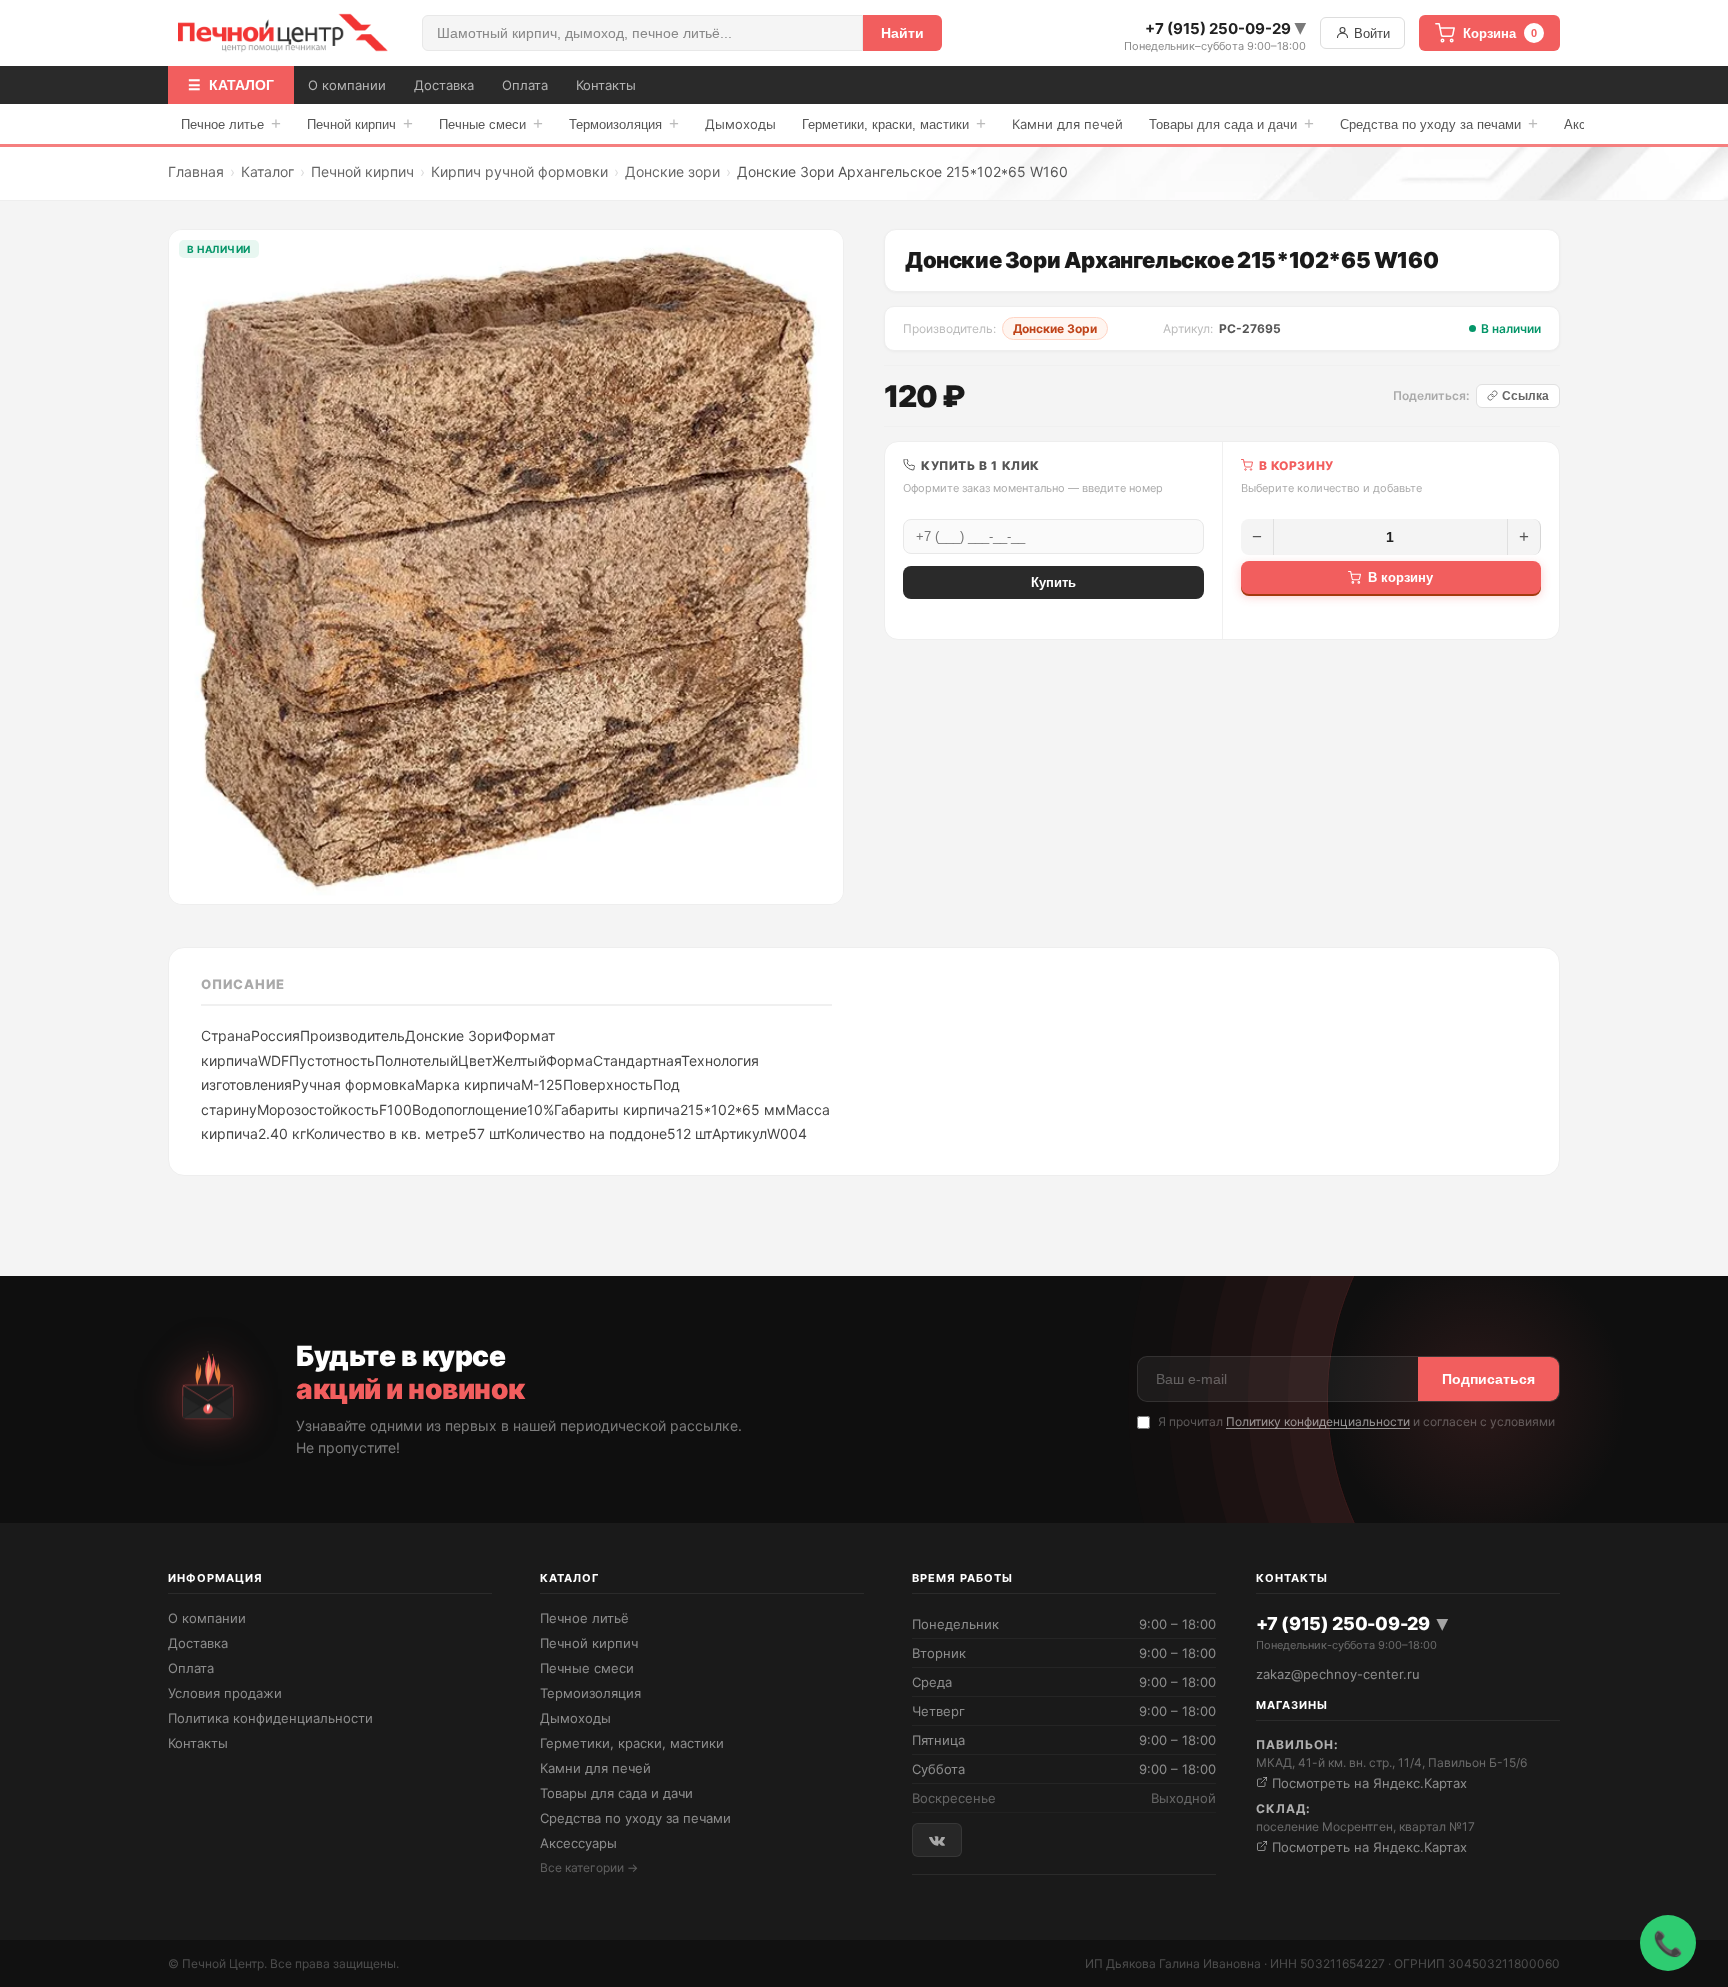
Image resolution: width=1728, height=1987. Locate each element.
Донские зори (672, 171)
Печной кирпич (360, 123)
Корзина (1500, 33)
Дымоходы (740, 124)
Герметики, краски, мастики (894, 123)
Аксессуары (578, 1843)
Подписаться (1488, 1379)
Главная (196, 171)
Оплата (525, 85)
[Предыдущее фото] (199, 567)
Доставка (444, 85)
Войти (1370, 33)
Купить (1053, 582)
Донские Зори (1055, 328)
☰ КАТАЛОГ (231, 85)
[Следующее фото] (813, 567)
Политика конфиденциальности (270, 1718)
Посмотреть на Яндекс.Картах (1367, 1783)
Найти (902, 33)
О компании (347, 85)
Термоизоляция (624, 123)
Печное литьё (584, 1618)
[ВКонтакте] (937, 1839)
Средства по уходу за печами (1439, 123)
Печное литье (231, 123)
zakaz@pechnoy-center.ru (1338, 1674)
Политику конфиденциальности (1318, 1421)
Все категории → (589, 1867)
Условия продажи (225, 1693)
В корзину (1400, 577)
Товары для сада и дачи (1231, 123)
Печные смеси (491, 123)
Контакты (606, 85)
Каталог (267, 171)
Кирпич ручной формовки (519, 171)
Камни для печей (1067, 124)
